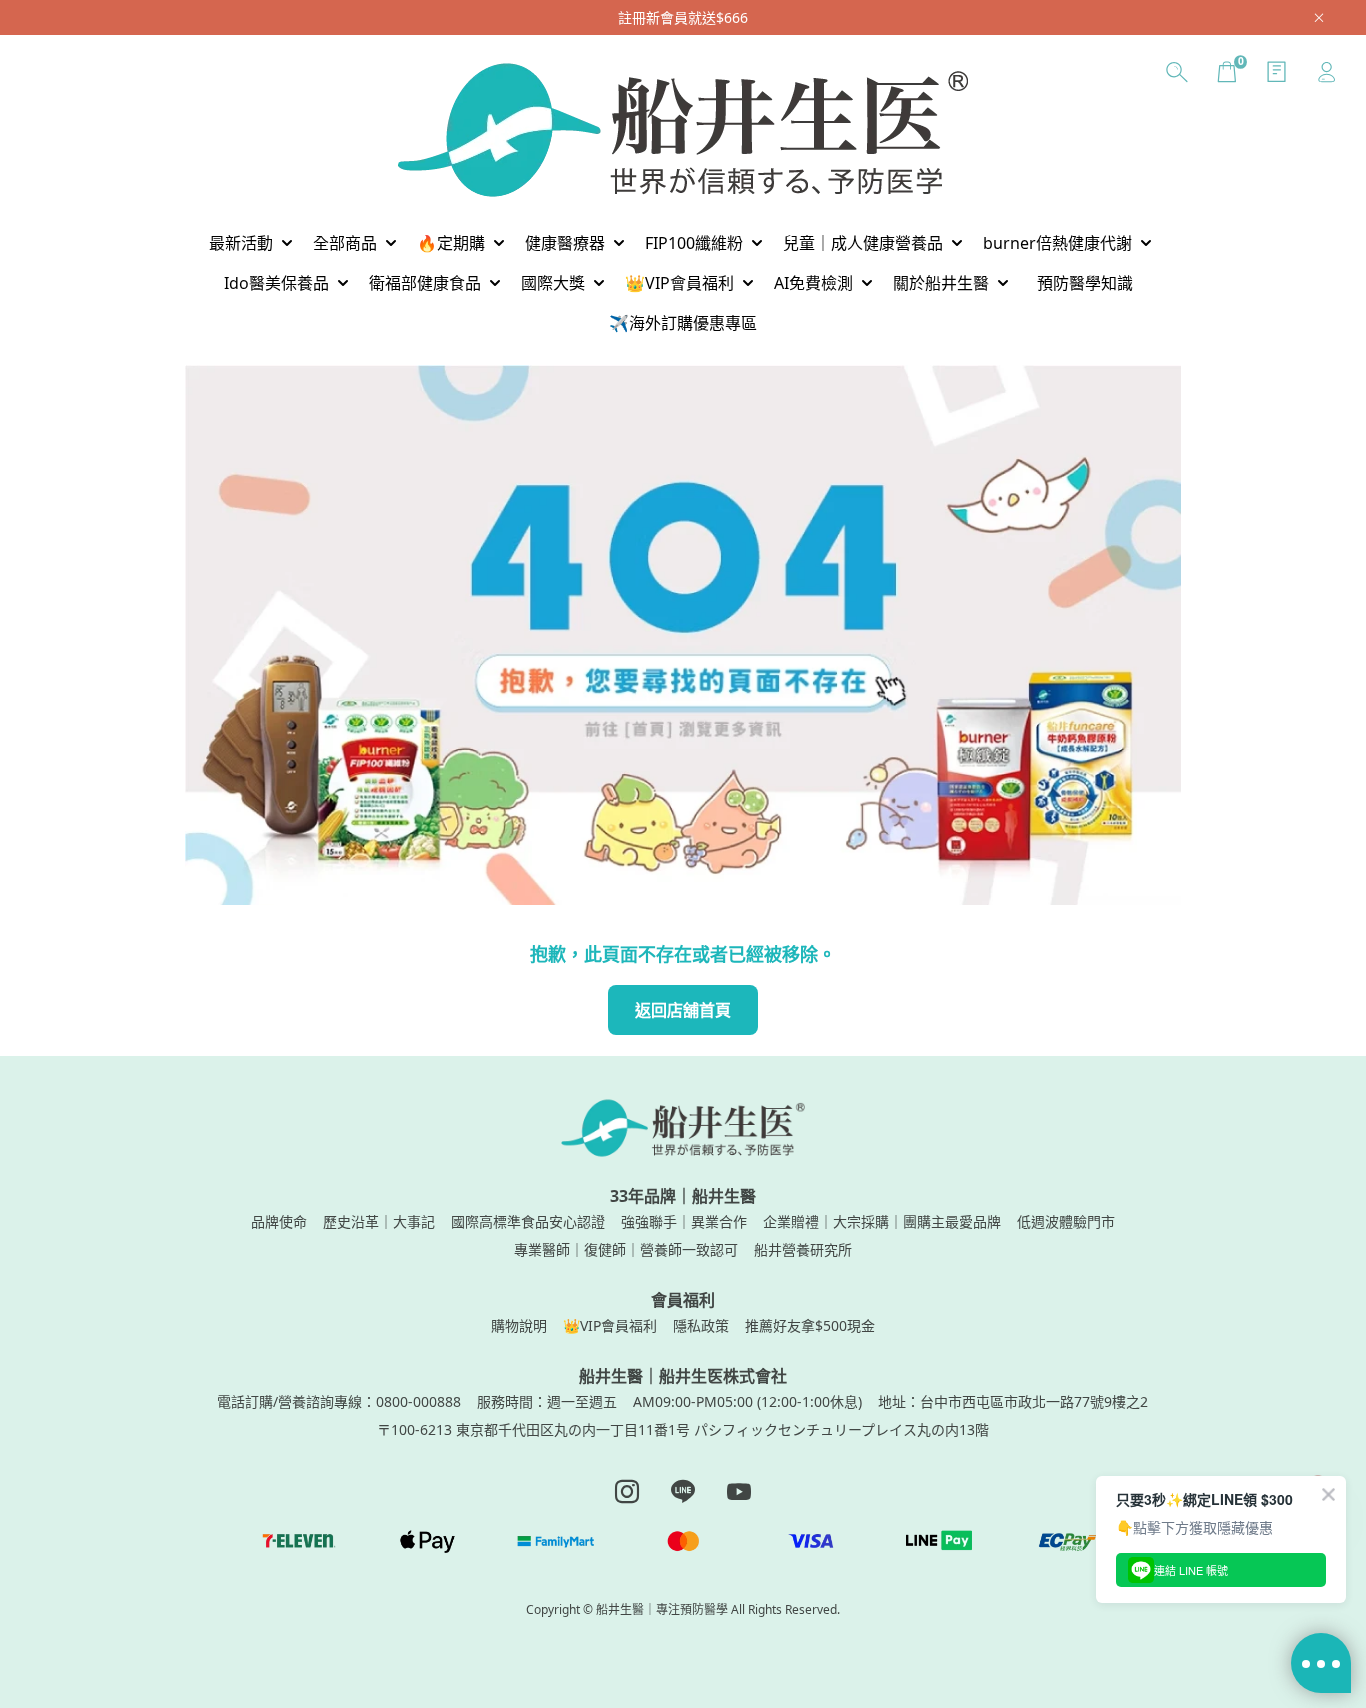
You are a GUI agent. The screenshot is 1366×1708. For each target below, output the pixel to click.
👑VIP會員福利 (610, 1325)
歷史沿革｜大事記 (379, 1221)
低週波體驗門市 (1066, 1221)
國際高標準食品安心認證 (528, 1221)
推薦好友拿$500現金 (810, 1325)
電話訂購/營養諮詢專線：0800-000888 (339, 1401)
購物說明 (519, 1325)
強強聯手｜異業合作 (684, 1221)
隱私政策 (701, 1325)
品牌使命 (279, 1221)
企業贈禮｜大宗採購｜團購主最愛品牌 (882, 1221)
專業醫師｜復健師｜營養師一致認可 (626, 1249)
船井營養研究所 (803, 1249)
